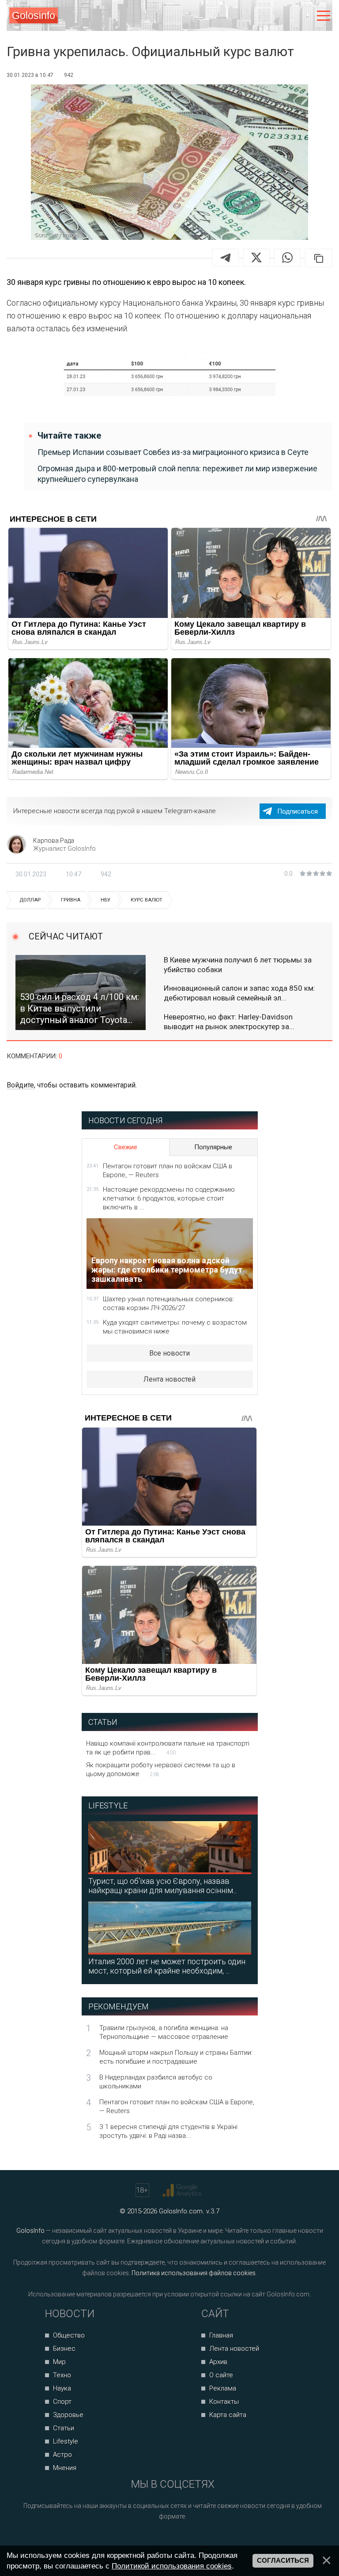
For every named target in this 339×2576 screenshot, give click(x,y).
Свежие (126, 1147)
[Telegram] (226, 258)
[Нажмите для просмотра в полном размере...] (169, 377)
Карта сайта (228, 2415)
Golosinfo (34, 15)
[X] (256, 258)
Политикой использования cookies (172, 2566)
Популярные (213, 1147)
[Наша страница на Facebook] (149, 2540)
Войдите (20, 1085)
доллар (30, 900)
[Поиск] (287, 16)
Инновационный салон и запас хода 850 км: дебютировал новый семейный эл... (239, 993)
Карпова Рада (54, 841)
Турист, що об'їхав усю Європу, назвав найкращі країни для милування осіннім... (163, 1886)
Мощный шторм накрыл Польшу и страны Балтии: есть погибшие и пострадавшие (176, 2057)
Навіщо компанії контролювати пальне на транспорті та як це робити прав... (168, 1748)
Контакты (224, 2402)
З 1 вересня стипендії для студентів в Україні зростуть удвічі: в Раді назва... (168, 2131)
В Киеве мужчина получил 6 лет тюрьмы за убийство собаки (238, 965)
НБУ (105, 900)
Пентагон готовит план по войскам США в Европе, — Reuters (168, 1171)
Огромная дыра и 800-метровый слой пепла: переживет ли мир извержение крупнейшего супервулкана (177, 474)
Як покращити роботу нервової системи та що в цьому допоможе (161, 1769)
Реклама (223, 2388)
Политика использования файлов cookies (194, 2273)
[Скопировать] (319, 258)
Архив (218, 2362)
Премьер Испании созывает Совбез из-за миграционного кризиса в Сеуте (173, 452)
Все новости (169, 1353)
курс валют (147, 900)
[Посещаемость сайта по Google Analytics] (183, 2190)
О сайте (221, 2375)
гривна (71, 900)
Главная (221, 2335)
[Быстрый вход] (305, 16)
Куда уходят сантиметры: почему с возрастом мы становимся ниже (175, 1327)
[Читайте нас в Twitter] (183, 2540)
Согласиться (283, 2561)
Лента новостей (169, 1379)
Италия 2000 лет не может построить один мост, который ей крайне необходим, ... (167, 1966)
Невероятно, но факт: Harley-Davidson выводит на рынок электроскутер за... (229, 1022)
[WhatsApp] (287, 258)
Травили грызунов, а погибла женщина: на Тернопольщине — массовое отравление (164, 2032)
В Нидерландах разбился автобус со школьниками (156, 2082)
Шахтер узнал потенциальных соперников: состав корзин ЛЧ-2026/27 (168, 1303)
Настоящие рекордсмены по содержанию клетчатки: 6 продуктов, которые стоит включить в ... (169, 1198)
